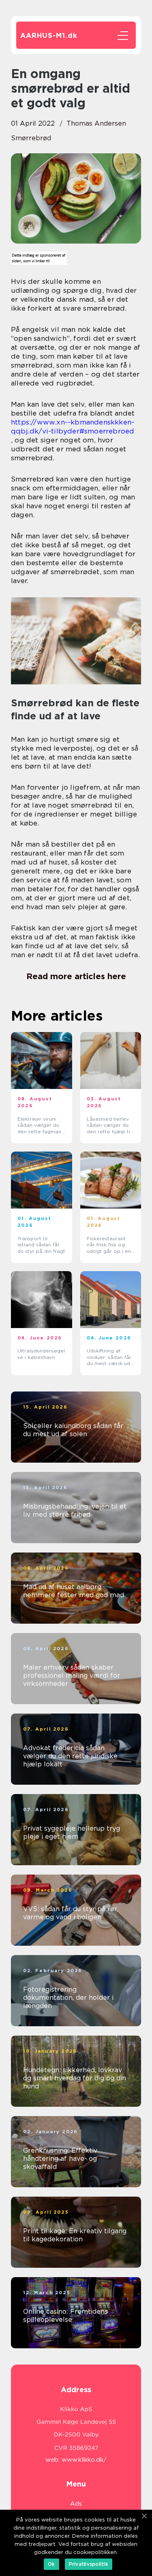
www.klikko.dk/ (84, 2460)
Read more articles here (76, 976)
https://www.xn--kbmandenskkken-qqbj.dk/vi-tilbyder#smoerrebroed (73, 427)
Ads (76, 2504)
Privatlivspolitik (89, 2564)
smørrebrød (31, 138)
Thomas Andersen (96, 123)
